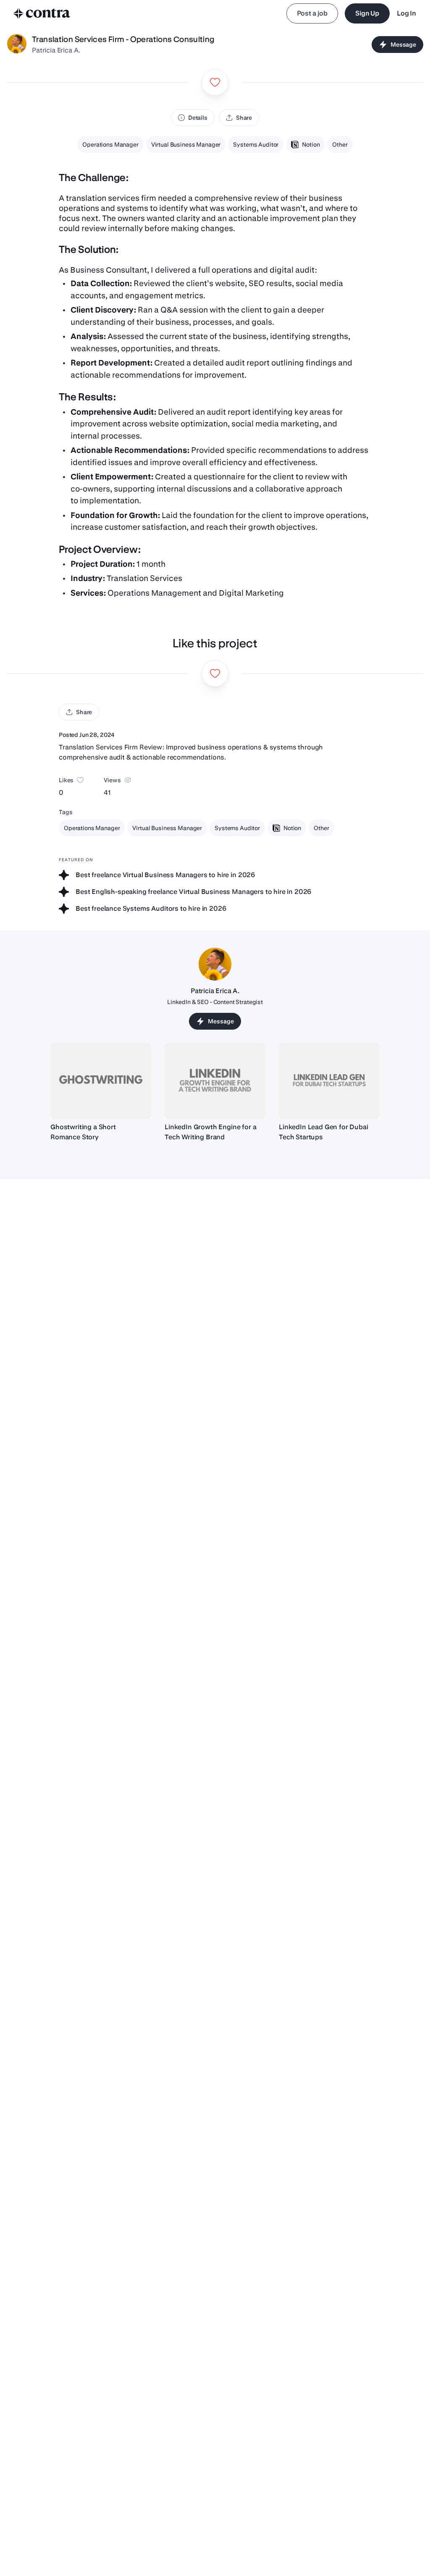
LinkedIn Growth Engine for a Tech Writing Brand (211, 1132)
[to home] (42, 13)
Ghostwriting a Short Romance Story (83, 1132)
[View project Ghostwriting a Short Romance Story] (101, 1081)
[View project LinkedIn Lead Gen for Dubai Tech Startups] (329, 1081)
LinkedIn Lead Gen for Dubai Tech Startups (324, 1132)
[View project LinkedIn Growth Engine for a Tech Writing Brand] (215, 1081)
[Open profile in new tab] (17, 45)
